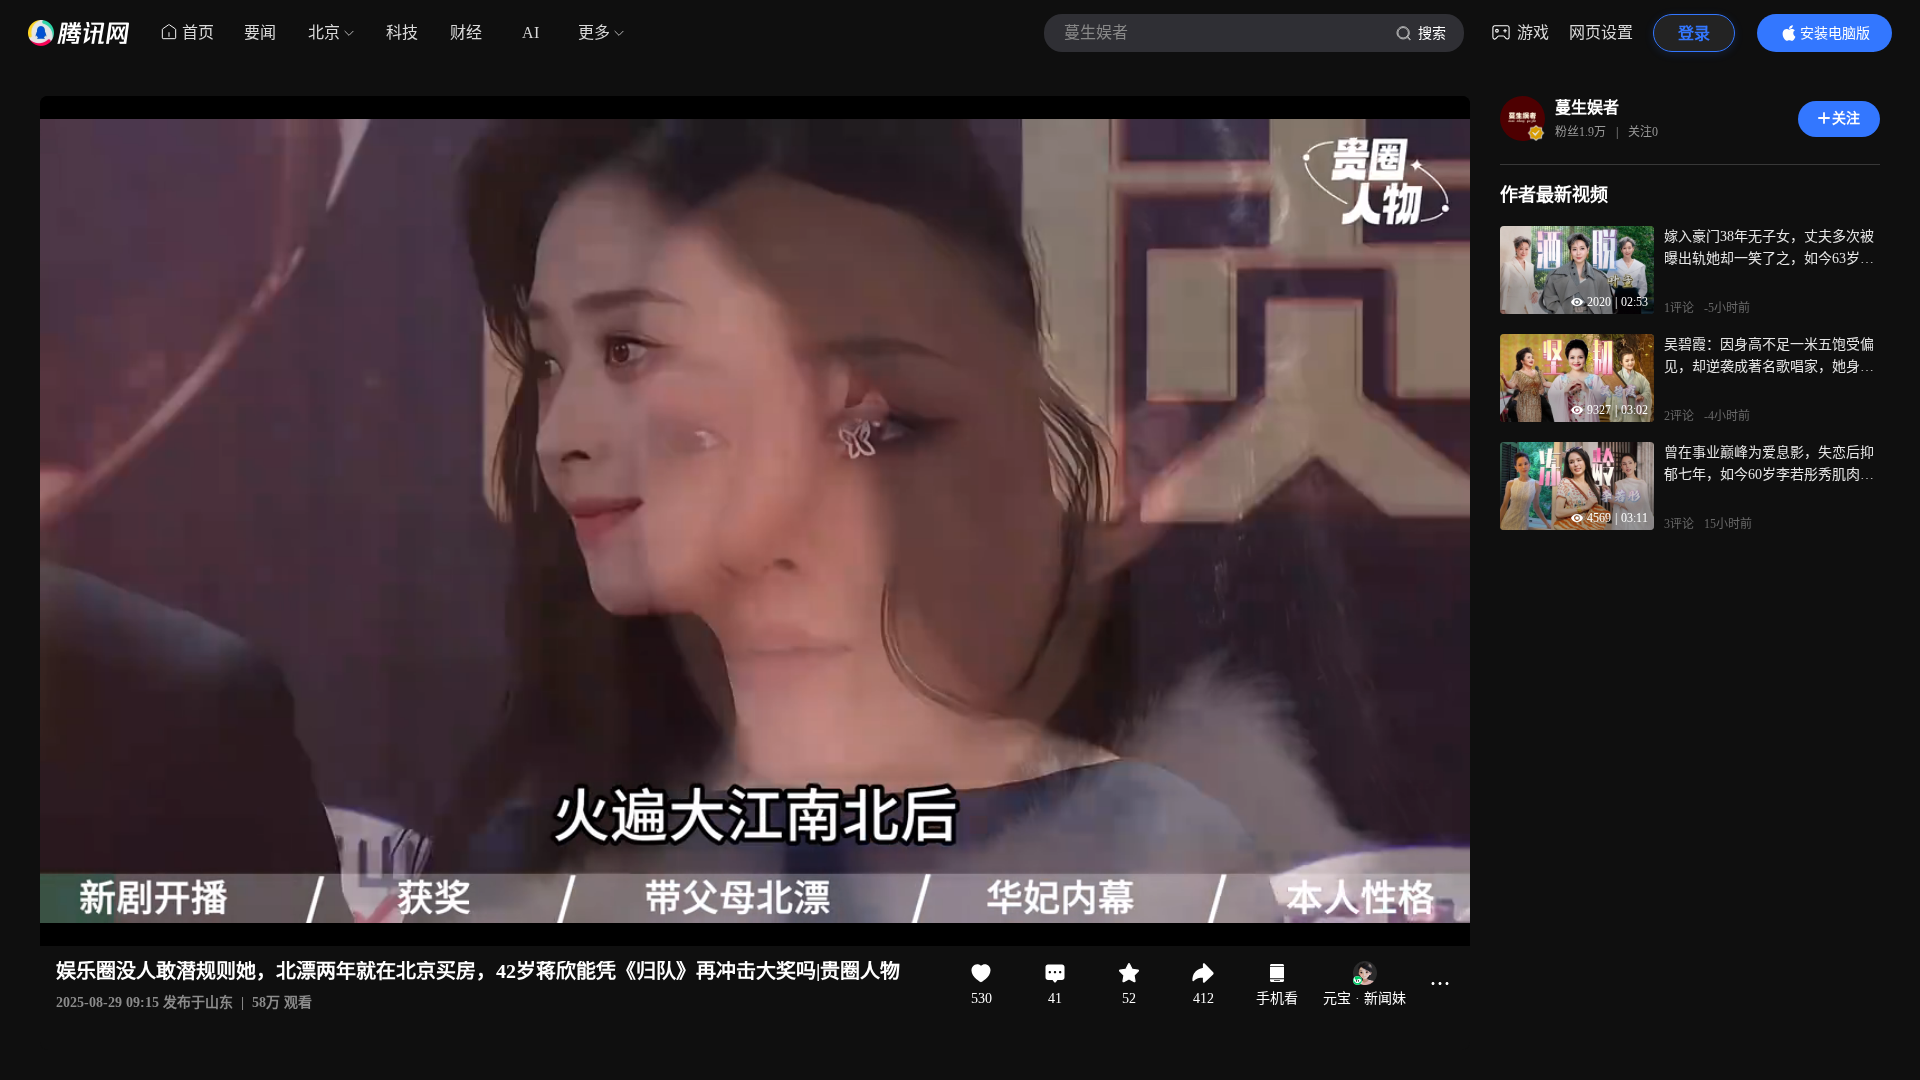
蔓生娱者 (1587, 107)
